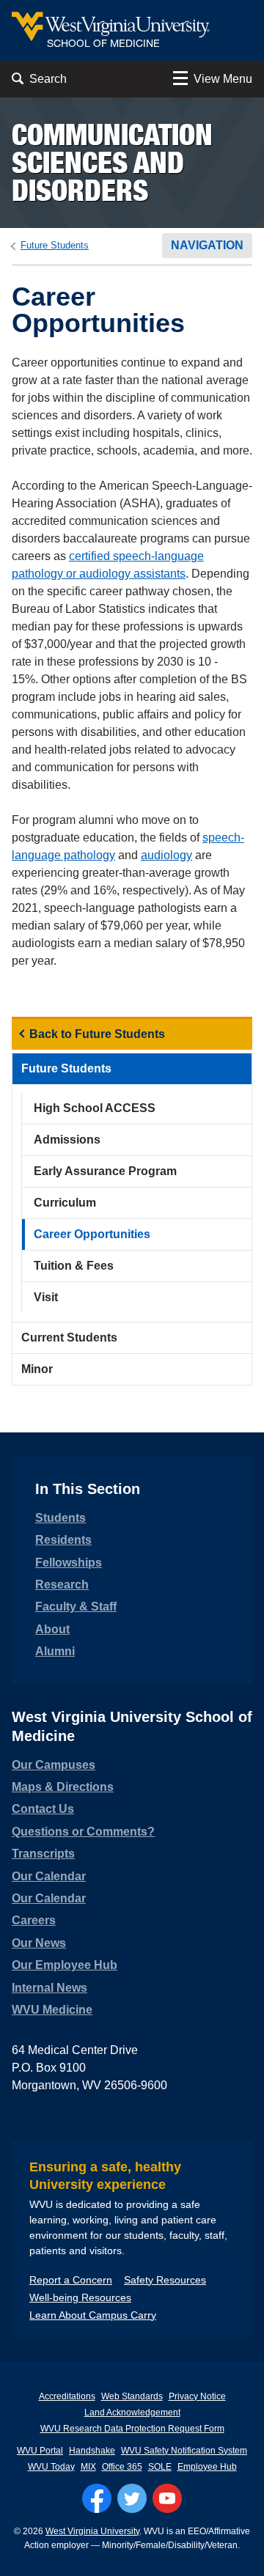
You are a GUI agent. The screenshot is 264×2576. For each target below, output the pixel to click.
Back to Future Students (97, 1034)
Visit (46, 1297)
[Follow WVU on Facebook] (97, 2498)
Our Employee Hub (65, 1965)
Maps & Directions (63, 1787)
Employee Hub (207, 2467)
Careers (34, 1920)
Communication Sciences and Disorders (112, 162)
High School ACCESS (95, 1108)
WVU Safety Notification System (184, 2451)
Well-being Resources (80, 2297)
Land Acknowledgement (132, 2413)
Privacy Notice (197, 2396)
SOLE (160, 2467)
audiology (166, 855)
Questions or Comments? (83, 1832)
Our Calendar (49, 1876)
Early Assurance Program (105, 1171)
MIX (88, 2467)
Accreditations (67, 2396)
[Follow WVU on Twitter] (132, 2498)
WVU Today (51, 2467)
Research (62, 1585)
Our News (39, 1943)
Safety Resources (165, 2280)
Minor (37, 1369)
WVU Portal (40, 2451)
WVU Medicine (52, 2010)
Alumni (55, 1651)
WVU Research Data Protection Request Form (132, 2429)
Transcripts (43, 1854)
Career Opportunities (92, 1234)
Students (60, 1518)
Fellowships (69, 1563)
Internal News (49, 1988)
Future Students (55, 245)
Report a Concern (71, 2280)
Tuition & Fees (74, 1266)
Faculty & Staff (76, 1607)
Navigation (207, 245)
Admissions (67, 1140)
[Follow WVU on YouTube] (167, 2498)
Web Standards (132, 2396)
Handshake (92, 2451)
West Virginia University (92, 2531)
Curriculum (65, 1203)
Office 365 (122, 2467)
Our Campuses (54, 1765)
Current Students (69, 1337)
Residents (63, 1540)
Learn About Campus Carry (93, 2315)
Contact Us (43, 1809)
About (52, 1629)
